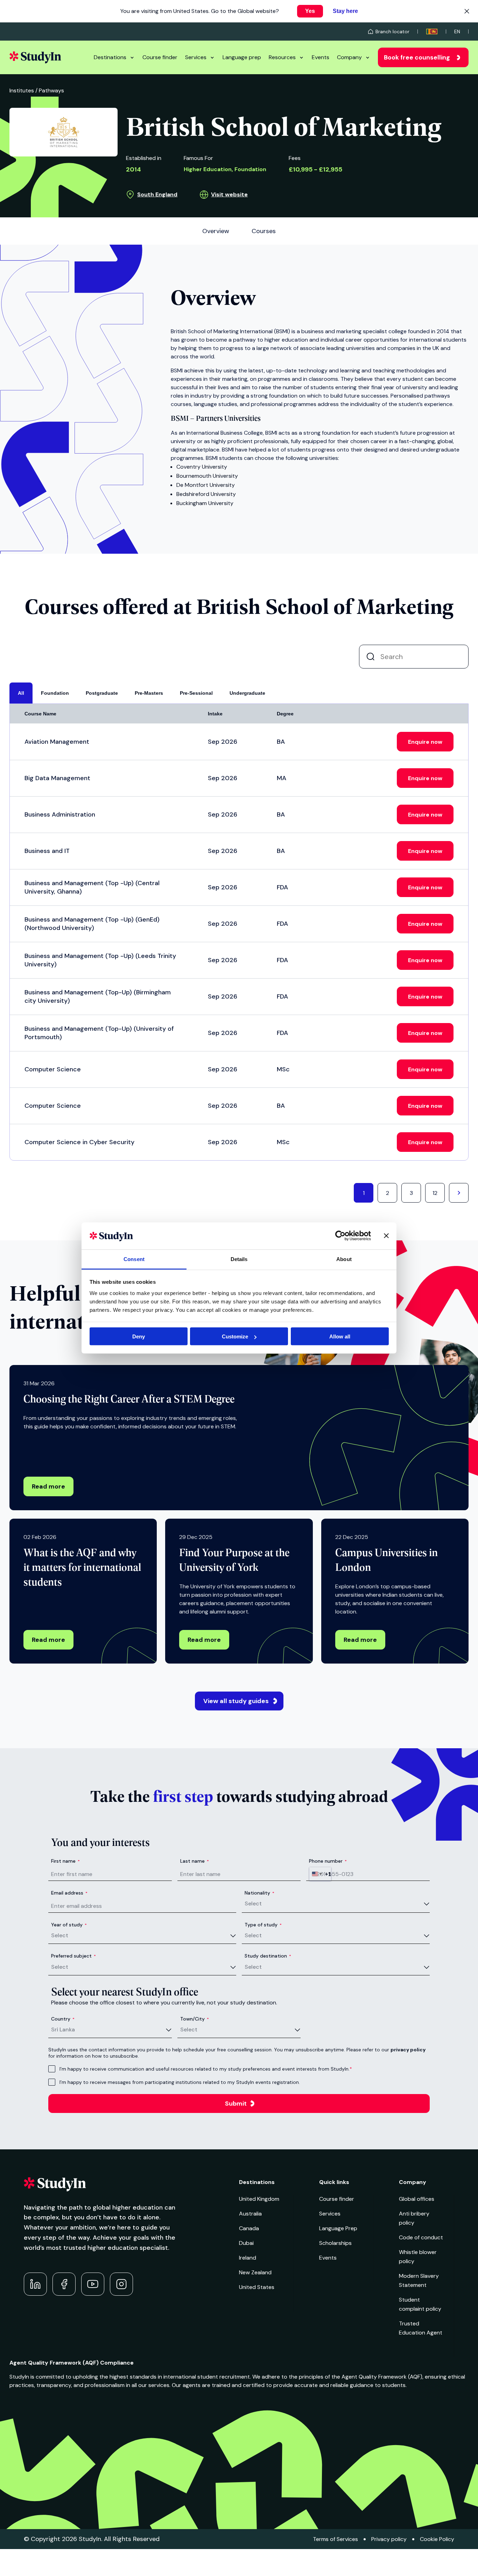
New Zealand (255, 2272)
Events (321, 57)
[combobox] (320, 1874)
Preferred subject (73, 1956)
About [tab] (344, 1259)
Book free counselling (417, 57)
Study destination (268, 1956)
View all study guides (236, 1701)
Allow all (340, 1336)
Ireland (248, 2258)
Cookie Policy (437, 2539)
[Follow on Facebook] (64, 2284)
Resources (282, 57)
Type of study (263, 1925)
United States (257, 2287)
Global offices (417, 2199)
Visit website (229, 194)
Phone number (328, 1861)
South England (157, 194)
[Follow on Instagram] (121, 2284)
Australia (250, 2214)
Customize (235, 1336)
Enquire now (425, 742)
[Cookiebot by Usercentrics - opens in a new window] (340, 1236)
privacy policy (408, 2050)
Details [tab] (239, 1259)
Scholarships (335, 2243)
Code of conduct (421, 2237)
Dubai (246, 2243)
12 (435, 1193)
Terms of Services (335, 2539)
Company (349, 57)
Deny (139, 1336)
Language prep (242, 57)
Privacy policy (389, 2539)
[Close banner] (386, 1236)
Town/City (195, 2019)
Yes (310, 11)
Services (196, 57)
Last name (195, 1861)
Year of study (69, 1925)
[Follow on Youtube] (93, 2284)
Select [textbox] (253, 1903)
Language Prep (338, 2228)
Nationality (259, 1893)
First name (65, 1861)
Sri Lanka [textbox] (63, 2029)
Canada (249, 2228)
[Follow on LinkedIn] (35, 2284)
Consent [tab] (134, 1259)
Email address (69, 1893)
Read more (48, 1486)
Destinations (110, 57)
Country (63, 2019)
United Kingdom (259, 2199)
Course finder (160, 57)
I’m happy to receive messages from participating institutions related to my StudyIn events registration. (180, 2082)
